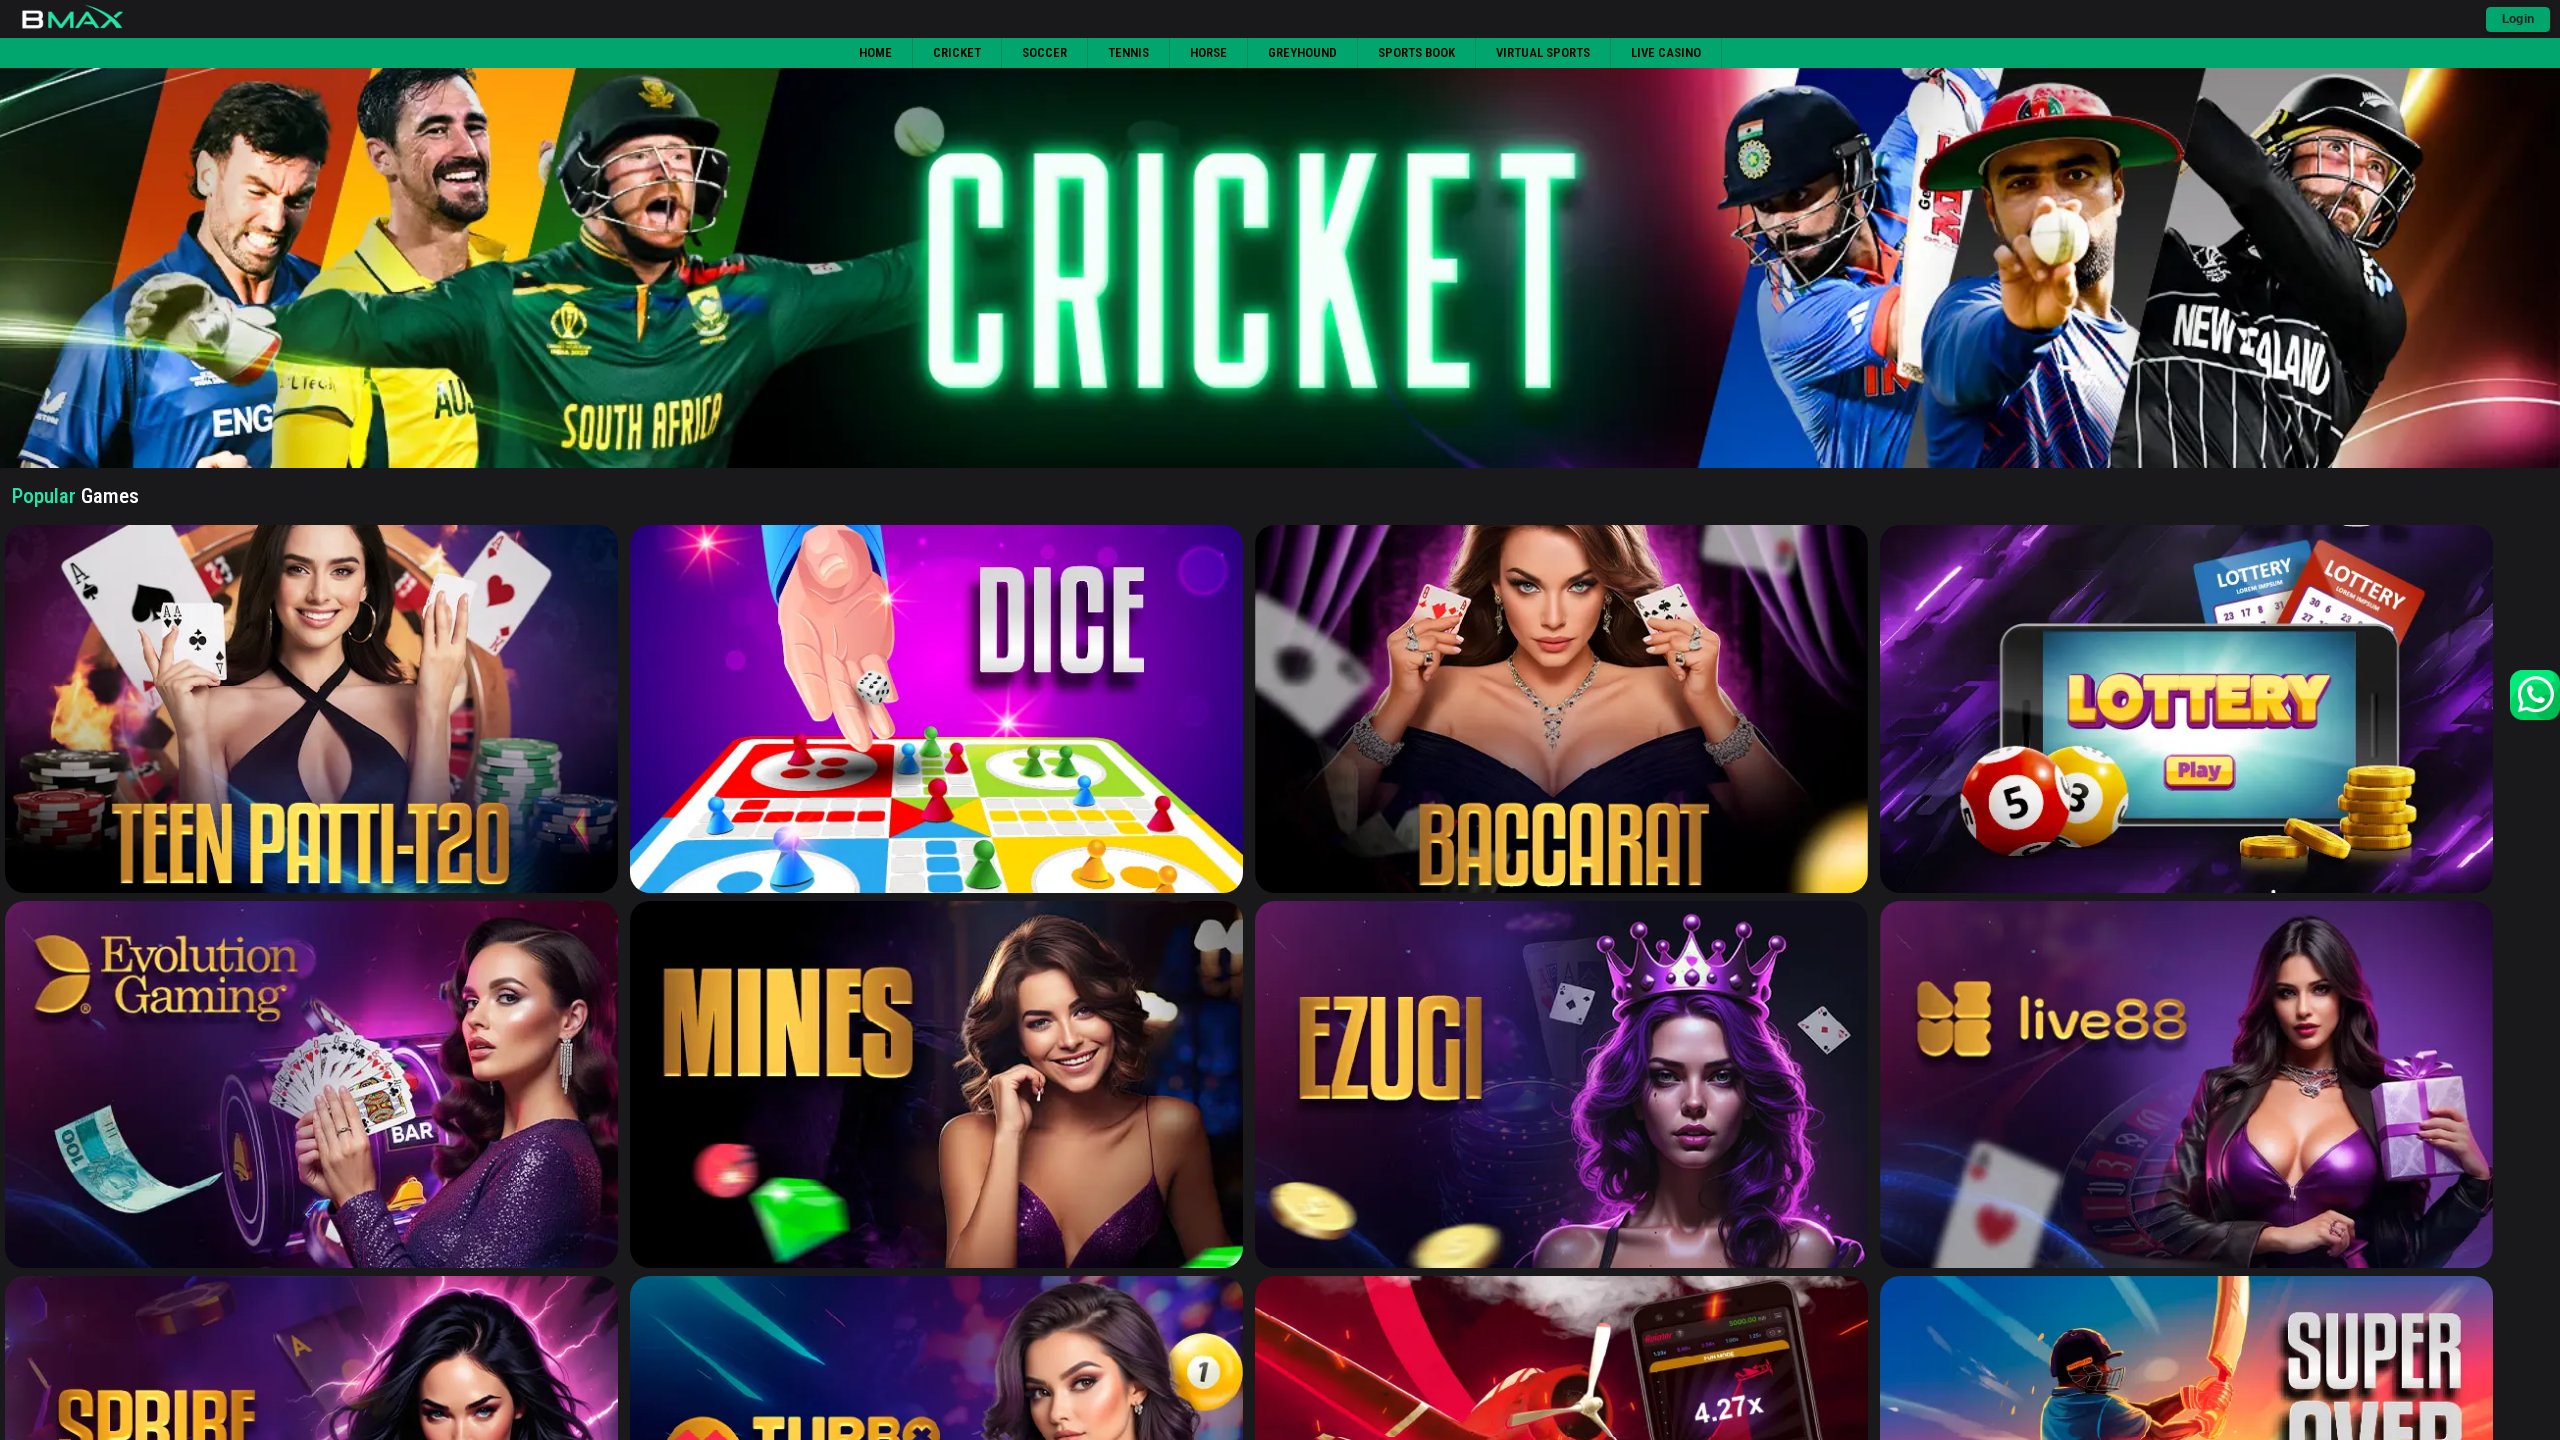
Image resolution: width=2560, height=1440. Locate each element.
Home (875, 52)
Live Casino (1666, 52)
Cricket (957, 52)
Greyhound (1302, 52)
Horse (1208, 52)
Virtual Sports (1543, 52)
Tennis (1128, 52)
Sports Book (1416, 52)
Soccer (1044, 52)
